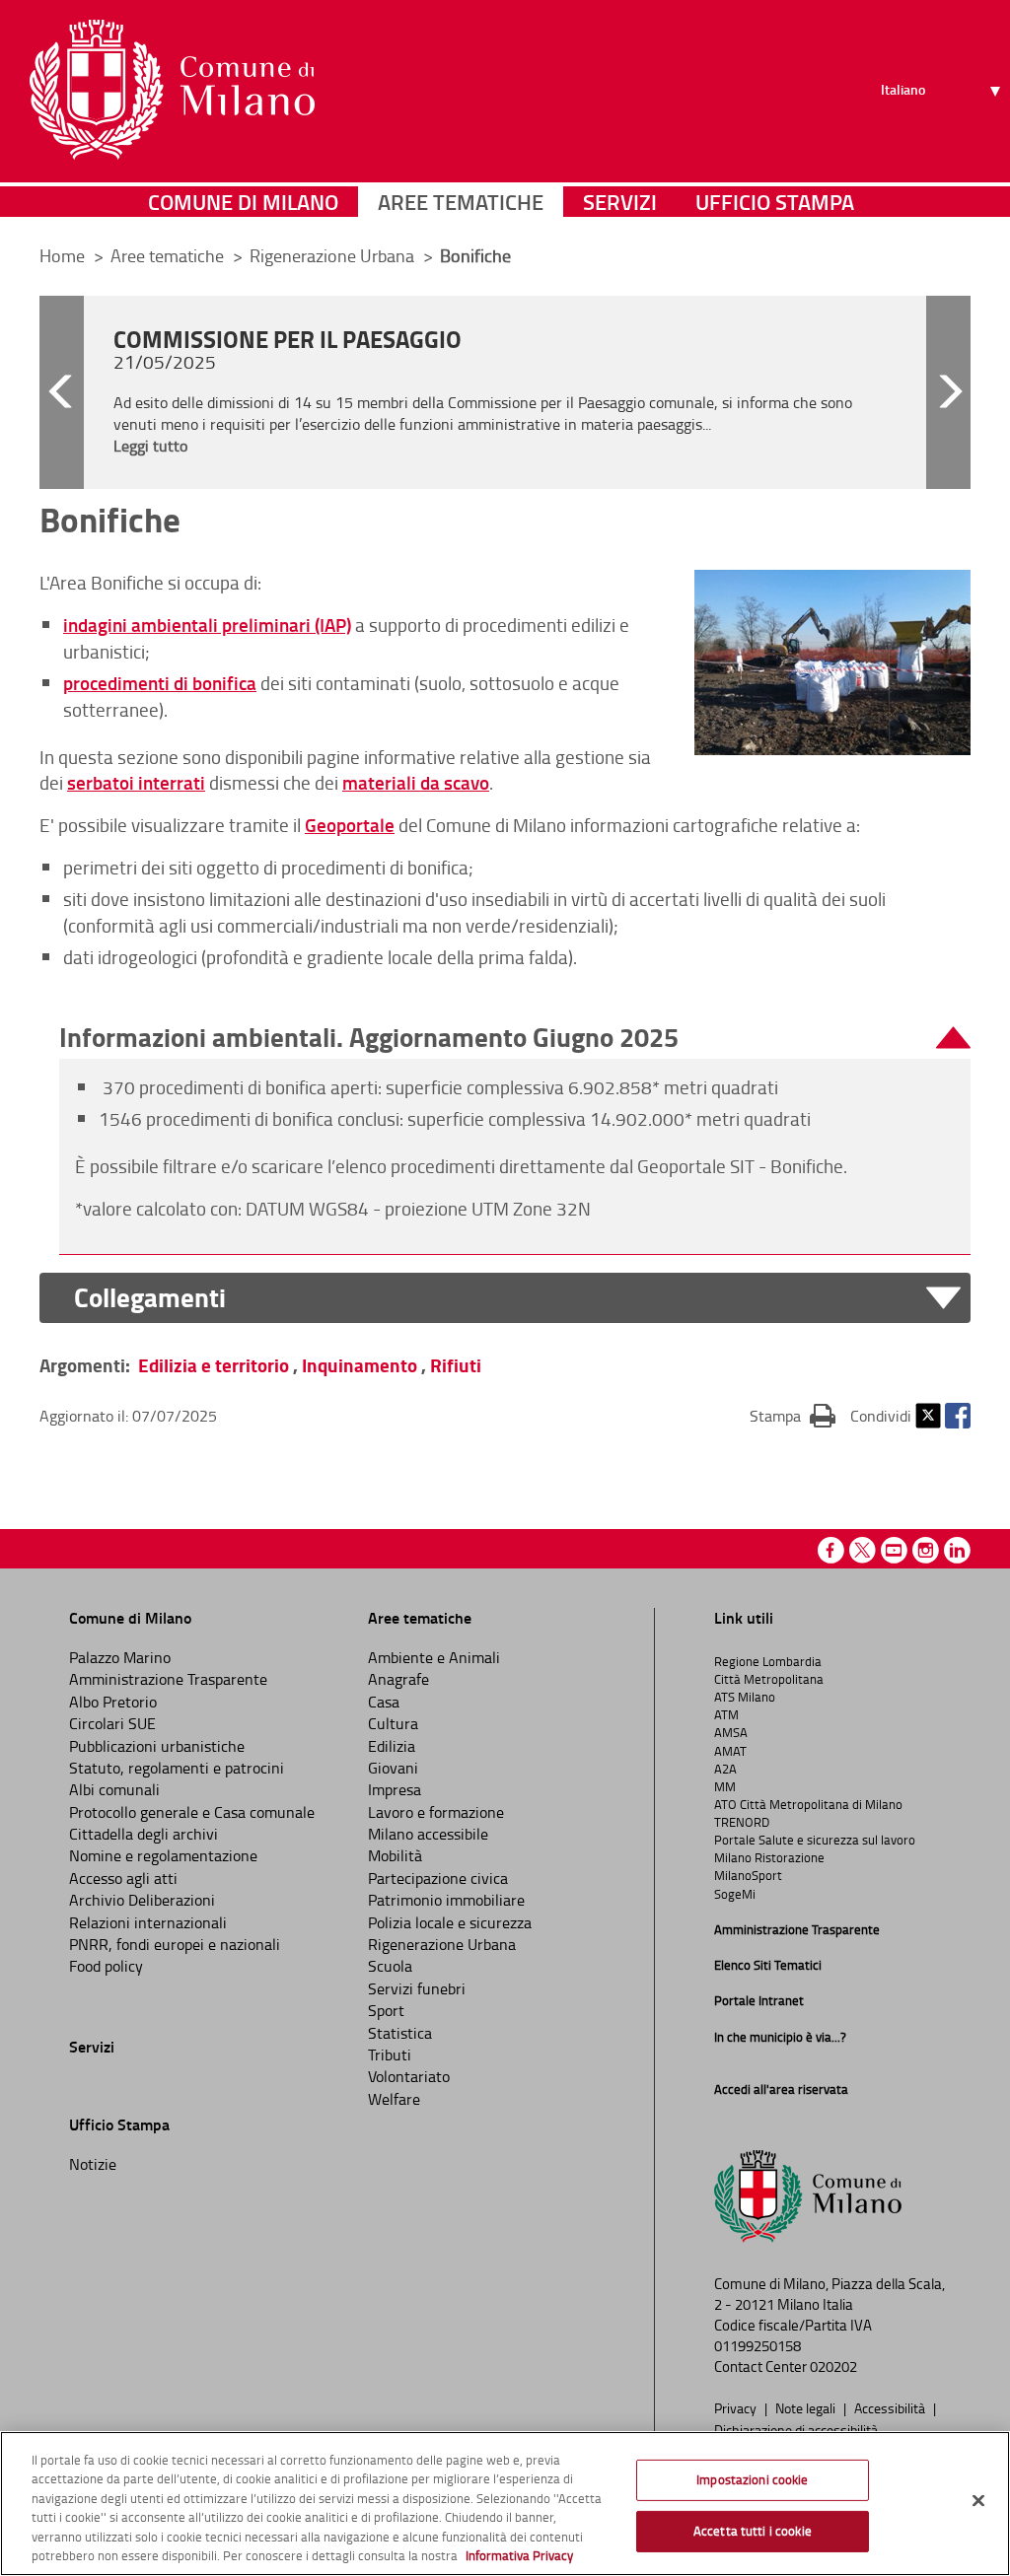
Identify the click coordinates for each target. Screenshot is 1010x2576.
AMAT (730, 1751)
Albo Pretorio (113, 1702)
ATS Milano (745, 1697)
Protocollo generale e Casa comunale (192, 1812)
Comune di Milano (243, 202)
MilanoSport (748, 1875)
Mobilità (395, 1855)
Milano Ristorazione (769, 1857)
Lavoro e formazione (436, 1812)
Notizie (93, 2164)
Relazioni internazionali (148, 1922)
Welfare (394, 2099)
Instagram (926, 1550)
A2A (725, 1769)
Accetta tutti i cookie (753, 2531)
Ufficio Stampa (775, 202)
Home (62, 255)
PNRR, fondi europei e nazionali (175, 1944)
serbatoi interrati (136, 782)
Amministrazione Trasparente (168, 1679)
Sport (386, 2010)
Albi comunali (114, 1789)
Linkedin (957, 1550)
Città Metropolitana (769, 1679)
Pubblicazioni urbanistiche (157, 1746)
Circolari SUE (112, 1723)
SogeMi (735, 1894)
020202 (833, 2367)
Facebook (958, 1416)
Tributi (390, 2054)
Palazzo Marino (120, 1657)
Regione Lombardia (768, 1661)
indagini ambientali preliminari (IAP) (207, 625)
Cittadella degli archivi (144, 1834)
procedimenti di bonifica (160, 683)
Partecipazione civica (438, 1878)
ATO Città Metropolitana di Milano (808, 1804)
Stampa (793, 1415)
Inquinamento (360, 1365)
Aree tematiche (461, 202)
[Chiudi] (978, 2501)
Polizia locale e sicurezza (450, 1922)
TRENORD (742, 1822)
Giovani (393, 1768)
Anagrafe (398, 1679)
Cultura (393, 1723)
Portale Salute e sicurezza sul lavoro (815, 1840)
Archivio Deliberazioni (142, 1900)
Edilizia (392, 1746)
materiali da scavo (416, 782)
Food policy (106, 1966)
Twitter (928, 1416)
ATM (726, 1714)
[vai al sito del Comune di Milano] (172, 90)
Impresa (395, 1789)
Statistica (400, 2033)
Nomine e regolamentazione (163, 1855)
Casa (384, 1702)
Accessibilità (891, 2407)
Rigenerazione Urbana (334, 255)
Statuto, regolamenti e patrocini (177, 1768)
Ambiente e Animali (434, 1657)
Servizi (620, 202)
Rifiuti (456, 1365)
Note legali (807, 2407)
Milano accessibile (428, 1834)
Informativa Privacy (519, 2555)
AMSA (731, 1732)
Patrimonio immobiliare (446, 1900)
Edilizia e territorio (214, 1365)
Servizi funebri (417, 1988)
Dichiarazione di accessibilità (796, 2429)
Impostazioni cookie (752, 2479)
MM (725, 1786)
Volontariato (409, 2076)
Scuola (390, 1966)
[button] (62, 392)
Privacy (737, 2407)
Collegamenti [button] (150, 1298)
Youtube (894, 1550)
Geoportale (350, 825)
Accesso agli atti (123, 1878)
